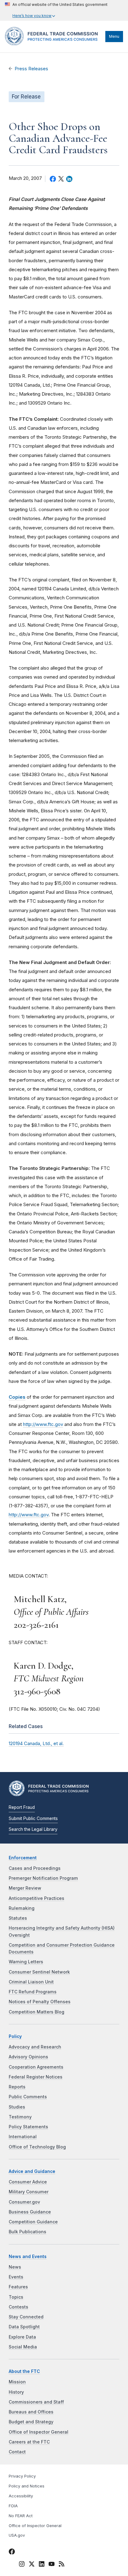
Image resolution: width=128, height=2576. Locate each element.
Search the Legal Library (33, 1829)
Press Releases (31, 69)
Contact (17, 2452)
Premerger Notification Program (43, 1878)
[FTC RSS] (62, 2565)
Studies (17, 2107)
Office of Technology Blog (37, 2147)
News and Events (28, 2257)
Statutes (18, 1918)
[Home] (54, 44)
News (15, 2267)
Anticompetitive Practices (37, 1898)
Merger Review (25, 1888)
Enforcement (23, 1858)
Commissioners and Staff (36, 2402)
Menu (114, 36)
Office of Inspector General (39, 2432)
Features (18, 2287)
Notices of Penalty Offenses (40, 2002)
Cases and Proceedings (35, 1868)
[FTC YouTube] (52, 2565)
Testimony (20, 2117)
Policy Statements (28, 2127)
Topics (16, 2297)
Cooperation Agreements (36, 2067)
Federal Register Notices (36, 2077)
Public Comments (28, 2097)
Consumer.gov (24, 2202)
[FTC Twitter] (32, 2564)
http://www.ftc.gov (43, 1424)
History (16, 2392)
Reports (17, 2087)
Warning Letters (26, 1962)
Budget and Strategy (31, 2422)
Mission (17, 2382)
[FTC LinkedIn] (42, 2565)
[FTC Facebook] (12, 2552)
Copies (17, 1397)
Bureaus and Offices (31, 2412)
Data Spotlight (24, 2327)
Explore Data (22, 2337)
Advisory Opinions (28, 2057)
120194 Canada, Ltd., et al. (36, 1743)
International (23, 2137)
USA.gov (17, 2535)
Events (16, 2277)
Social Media (23, 2347)
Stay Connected (26, 2317)
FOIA (13, 2506)
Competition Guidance (33, 2222)
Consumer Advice (28, 2182)
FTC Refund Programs (33, 1992)
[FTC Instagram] (22, 2565)
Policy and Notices (27, 2486)
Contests (18, 2307)
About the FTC (24, 2371)
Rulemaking (22, 1908)
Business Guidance (30, 2212)
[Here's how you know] (56, 10)
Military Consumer (29, 2192)
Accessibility (21, 2496)
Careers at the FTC (29, 2442)
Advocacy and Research (35, 2047)
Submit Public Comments (33, 1818)
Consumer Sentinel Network (39, 1972)
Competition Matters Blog (37, 2012)
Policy (15, 2036)
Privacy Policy (22, 2476)
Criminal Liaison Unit (31, 1982)
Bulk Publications (27, 2232)
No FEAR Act (21, 2516)
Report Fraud (22, 1807)
